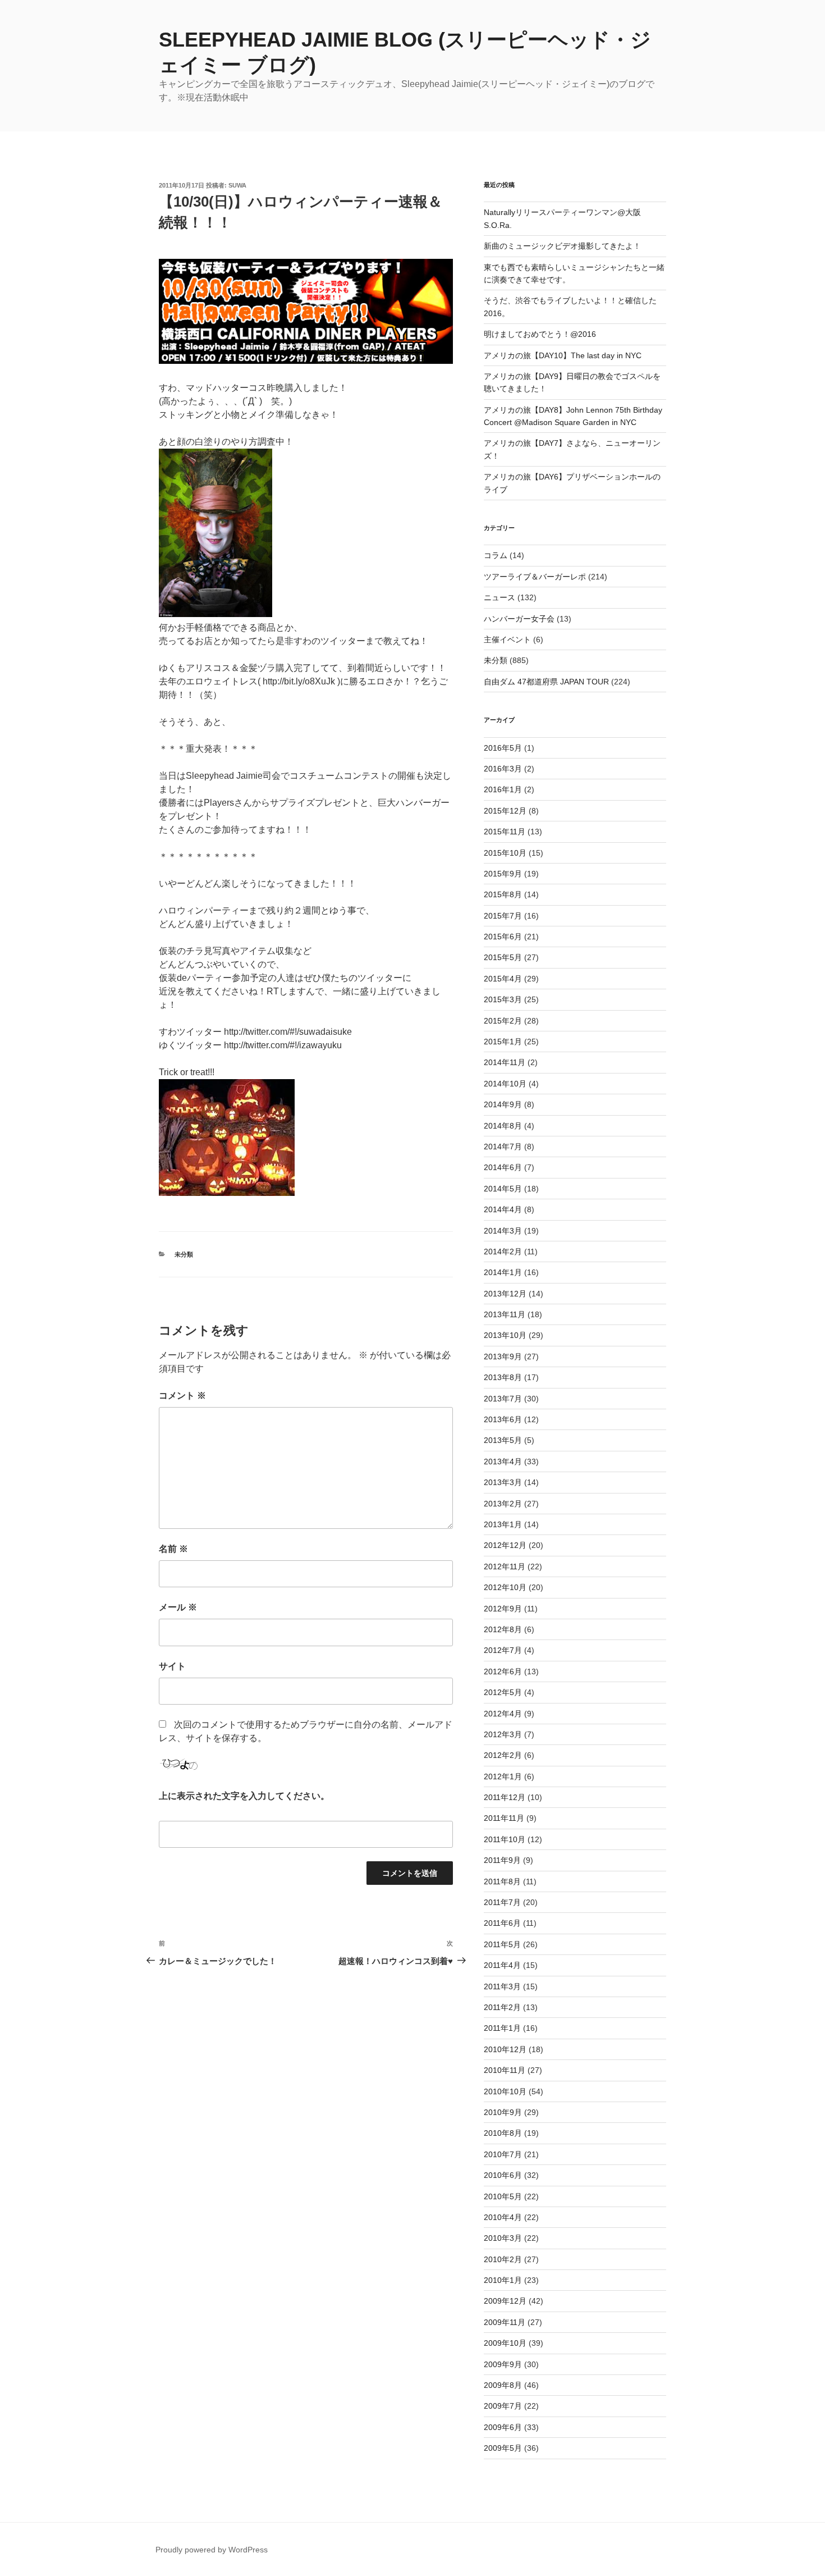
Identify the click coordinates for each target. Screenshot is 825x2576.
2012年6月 (503, 1671)
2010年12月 (505, 2049)
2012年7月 (503, 1650)
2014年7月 (503, 1147)
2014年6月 (503, 1167)
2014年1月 (503, 1272)
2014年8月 (503, 1126)
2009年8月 (503, 2385)
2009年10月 (505, 2343)
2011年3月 (502, 1986)
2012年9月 (503, 1609)
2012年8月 (503, 1629)
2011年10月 (505, 1839)
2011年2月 (502, 2007)
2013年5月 (503, 1440)
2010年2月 (503, 2259)
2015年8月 (503, 894)
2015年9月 (503, 874)
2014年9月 (503, 1104)
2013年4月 (503, 1461)
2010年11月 (505, 2070)
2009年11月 (505, 2322)
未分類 (184, 1254)
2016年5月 (503, 748)
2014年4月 (503, 1209)
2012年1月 (503, 1776)
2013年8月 (503, 1377)
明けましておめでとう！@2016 (540, 334)
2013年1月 (503, 1524)
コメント (182, 1396)
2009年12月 (505, 2301)
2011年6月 (502, 1923)
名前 (173, 1549)
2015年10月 (505, 853)
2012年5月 (503, 1692)
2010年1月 (503, 2280)
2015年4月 (503, 979)
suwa (237, 185)
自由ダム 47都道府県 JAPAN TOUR (546, 682)
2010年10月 (505, 2091)
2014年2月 (503, 1252)
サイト (172, 1666)
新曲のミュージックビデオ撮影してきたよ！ (562, 246)
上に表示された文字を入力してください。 (244, 1796)
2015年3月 (503, 999)
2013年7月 (503, 1399)
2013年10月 (505, 1335)
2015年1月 (503, 1042)
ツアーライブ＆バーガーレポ (535, 577)
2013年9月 (503, 1356)
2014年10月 (505, 1084)
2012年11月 (505, 1566)
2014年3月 (503, 1231)
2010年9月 (503, 2112)
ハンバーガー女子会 (519, 619)
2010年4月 (503, 2217)
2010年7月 (503, 2154)
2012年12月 (505, 1545)
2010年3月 (503, 2238)
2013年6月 (503, 1419)
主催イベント (507, 640)
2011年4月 (502, 1965)
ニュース (499, 597)
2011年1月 (502, 2028)
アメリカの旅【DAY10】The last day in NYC (563, 355)
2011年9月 (502, 1860)
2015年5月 (503, 957)
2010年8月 (503, 2133)
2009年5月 (503, 2448)
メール (178, 1607)
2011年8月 (502, 1881)
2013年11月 (505, 1314)
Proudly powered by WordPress (212, 2550)
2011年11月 (504, 1818)
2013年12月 (505, 1294)
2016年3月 (503, 769)
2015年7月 (503, 916)
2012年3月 (503, 1734)
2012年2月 (503, 1755)
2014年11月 (505, 1062)
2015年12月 (505, 811)
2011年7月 (502, 1902)
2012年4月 (503, 1714)
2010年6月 (503, 2175)
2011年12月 (505, 1797)
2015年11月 (505, 832)
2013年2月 (503, 1504)
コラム (496, 555)
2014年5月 (503, 1189)
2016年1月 (503, 789)
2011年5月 (502, 1944)
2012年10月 (505, 1587)
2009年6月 (503, 2427)
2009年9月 (503, 2364)
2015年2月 (503, 1021)
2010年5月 (503, 2196)
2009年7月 (503, 2406)
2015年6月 (503, 937)
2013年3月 (503, 1482)
